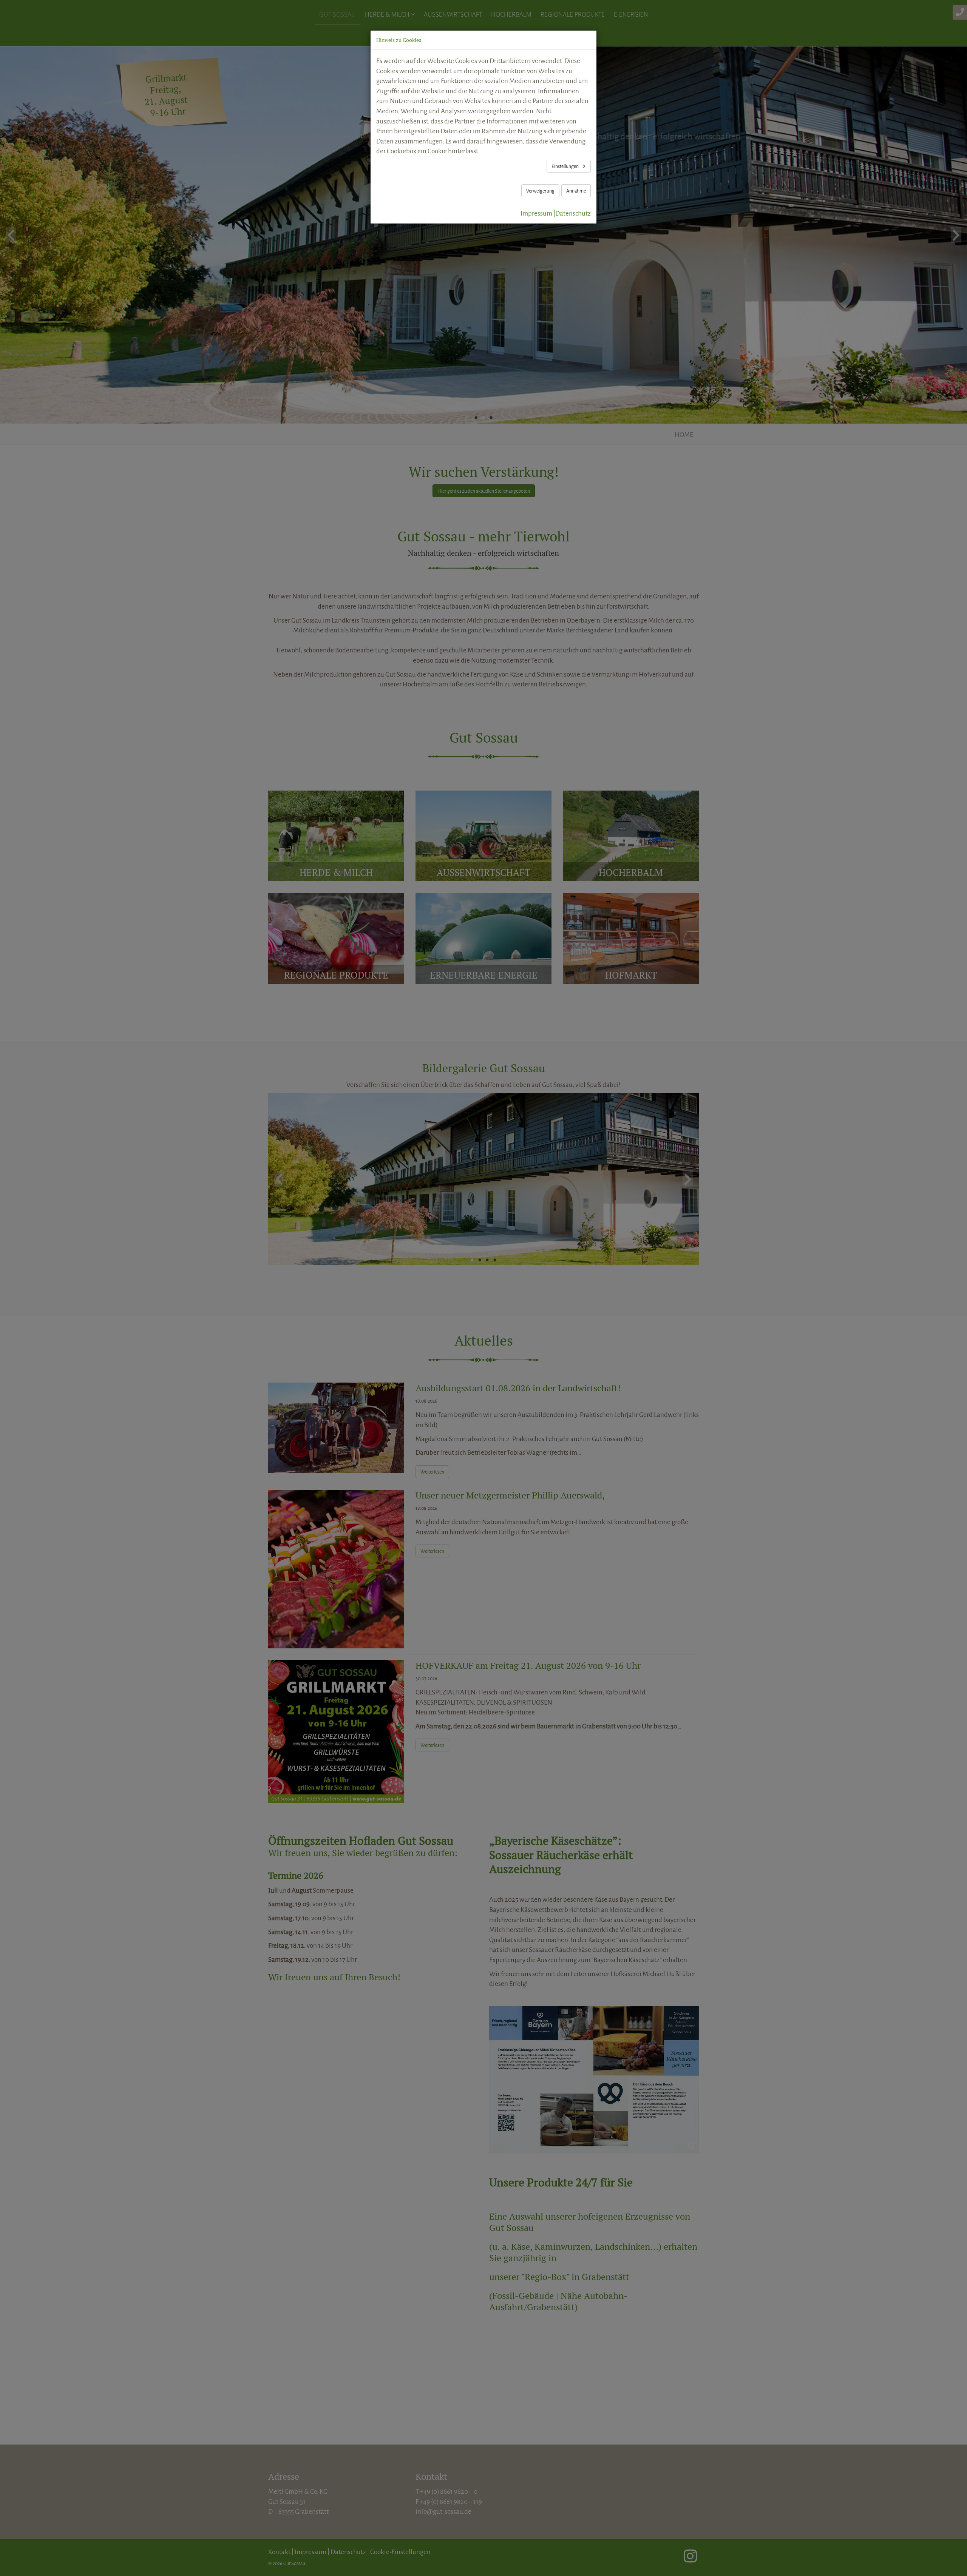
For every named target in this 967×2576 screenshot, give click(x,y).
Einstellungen (565, 166)
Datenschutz (573, 213)
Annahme (576, 191)
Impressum (536, 213)
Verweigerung (540, 191)
